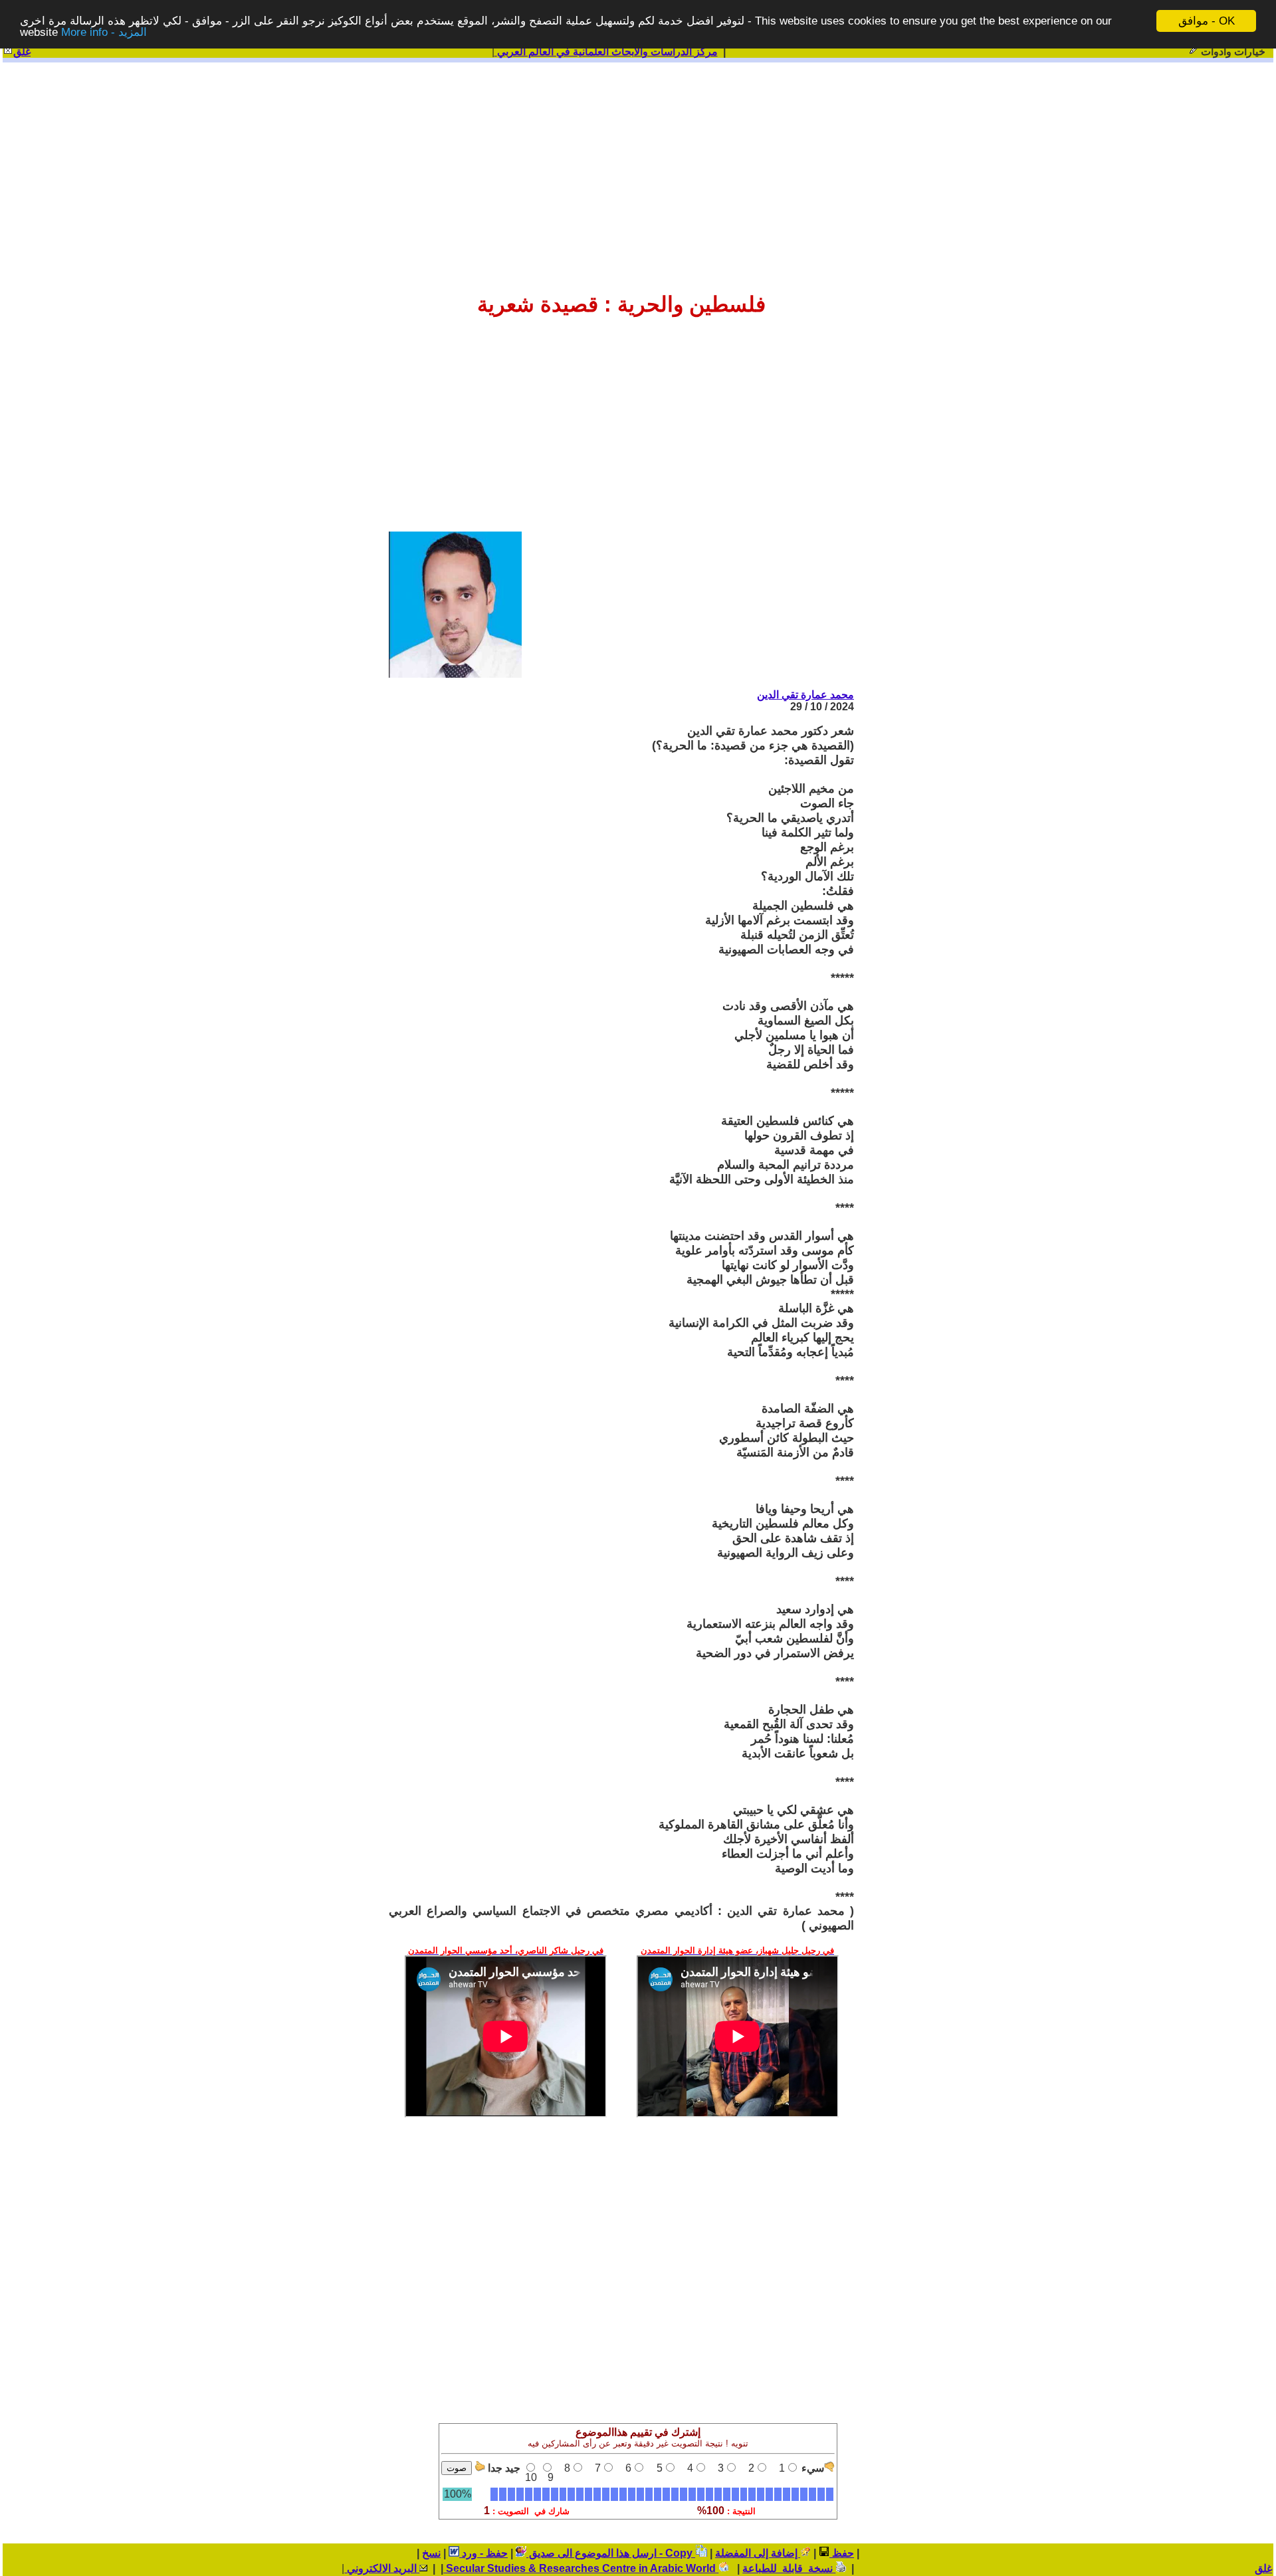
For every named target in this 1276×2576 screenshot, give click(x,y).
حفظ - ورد (483, 2553)
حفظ (842, 2553)
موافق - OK (1207, 21)
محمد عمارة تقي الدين (805, 695)
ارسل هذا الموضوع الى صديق (591, 2553)
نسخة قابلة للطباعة (789, 2568)
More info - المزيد (104, 33)
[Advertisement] (638, 167)
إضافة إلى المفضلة (758, 2553)
